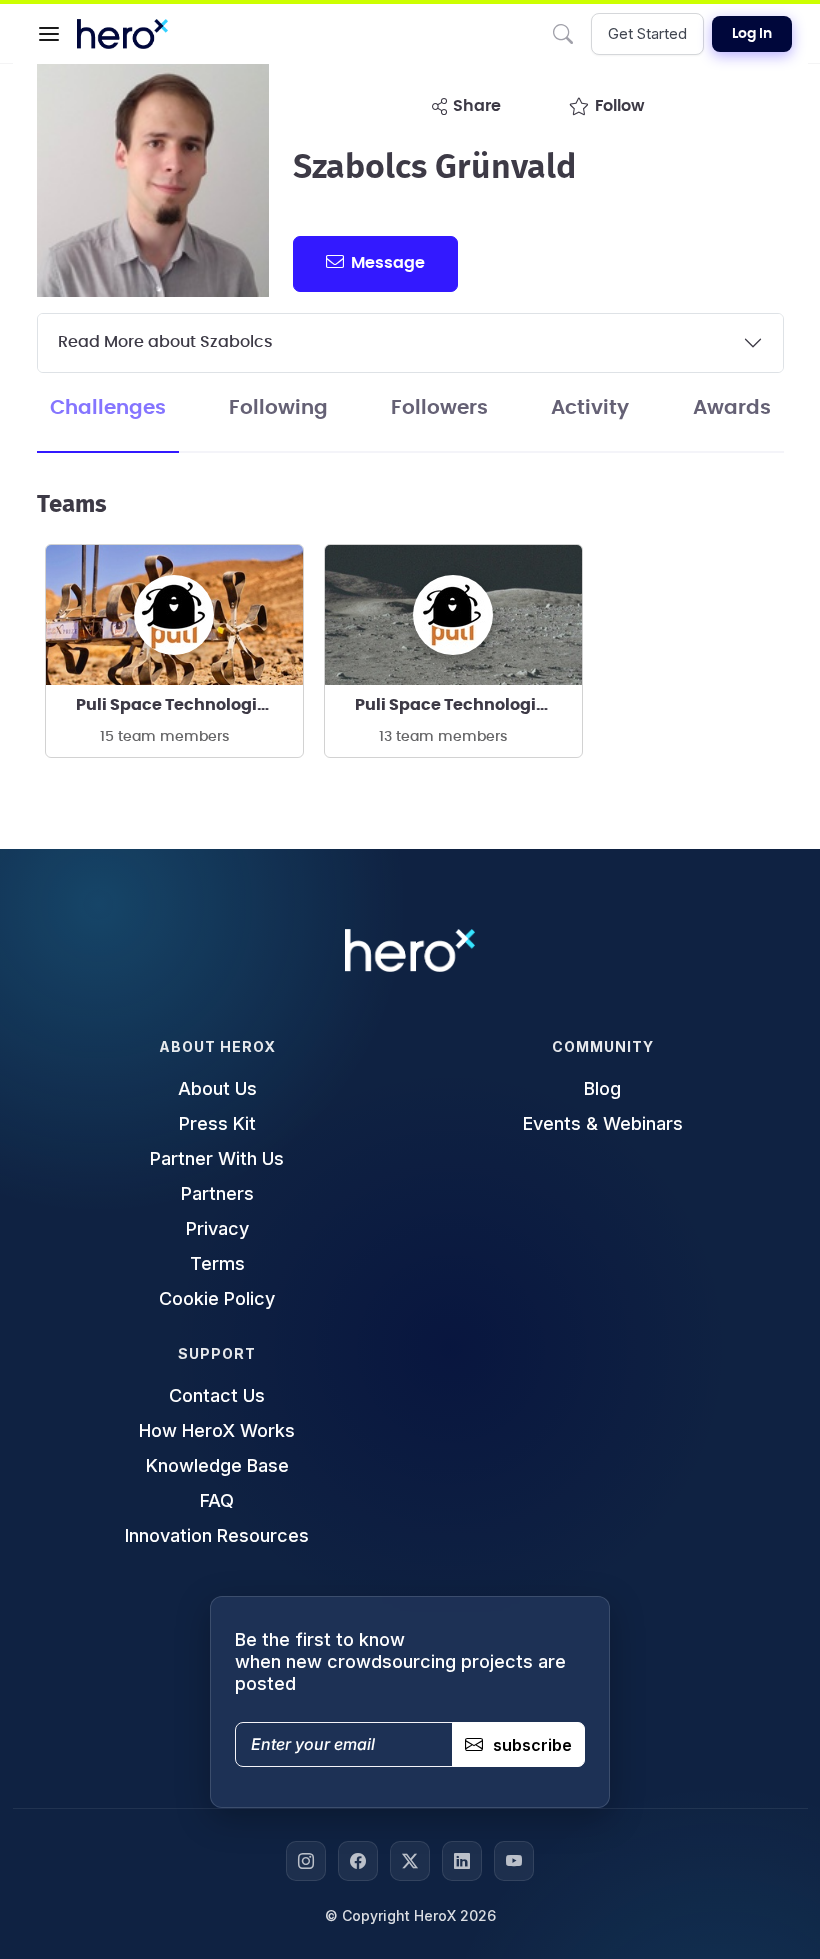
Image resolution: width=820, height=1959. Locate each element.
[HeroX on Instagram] (306, 1861)
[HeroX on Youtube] (514, 1861)
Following (278, 408)
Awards (732, 408)
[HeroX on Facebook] (358, 1861)
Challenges (108, 408)
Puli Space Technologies (176, 705)
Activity (590, 408)
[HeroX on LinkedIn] (462, 1861)
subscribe (532, 1745)
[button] (49, 34)
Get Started (647, 33)
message (388, 263)
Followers (439, 408)
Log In (752, 34)
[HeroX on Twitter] (410, 1861)
